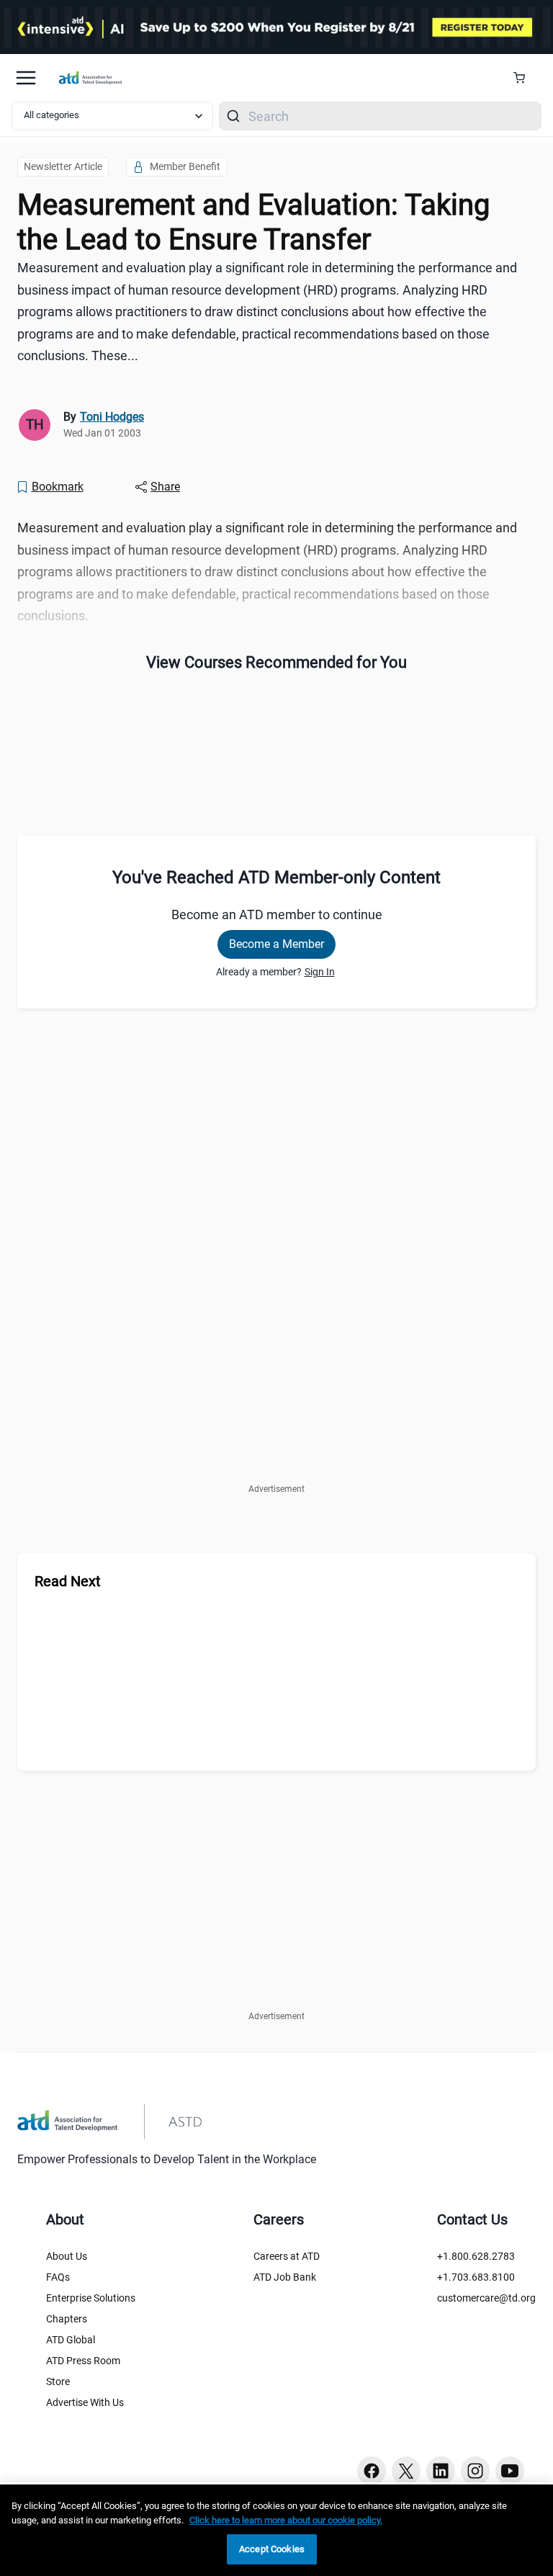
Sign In (320, 972)
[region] (276, 2530)
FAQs (58, 2277)
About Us (67, 2256)
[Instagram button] (475, 2471)
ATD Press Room (83, 2361)
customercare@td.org (486, 2298)
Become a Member (276, 944)
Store (58, 2382)
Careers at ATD (287, 2256)
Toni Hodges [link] (112, 417)
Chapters (67, 2319)
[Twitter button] (406, 2471)
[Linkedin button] (441, 2471)
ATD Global (71, 2340)
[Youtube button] (510, 2471)
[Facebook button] (372, 2471)
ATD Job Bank (285, 2277)
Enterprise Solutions (91, 2298)
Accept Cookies (272, 2549)
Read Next (68, 1581)
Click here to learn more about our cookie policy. (286, 2520)
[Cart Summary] (525, 78)
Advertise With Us (85, 2402)
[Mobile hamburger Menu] (26, 78)
